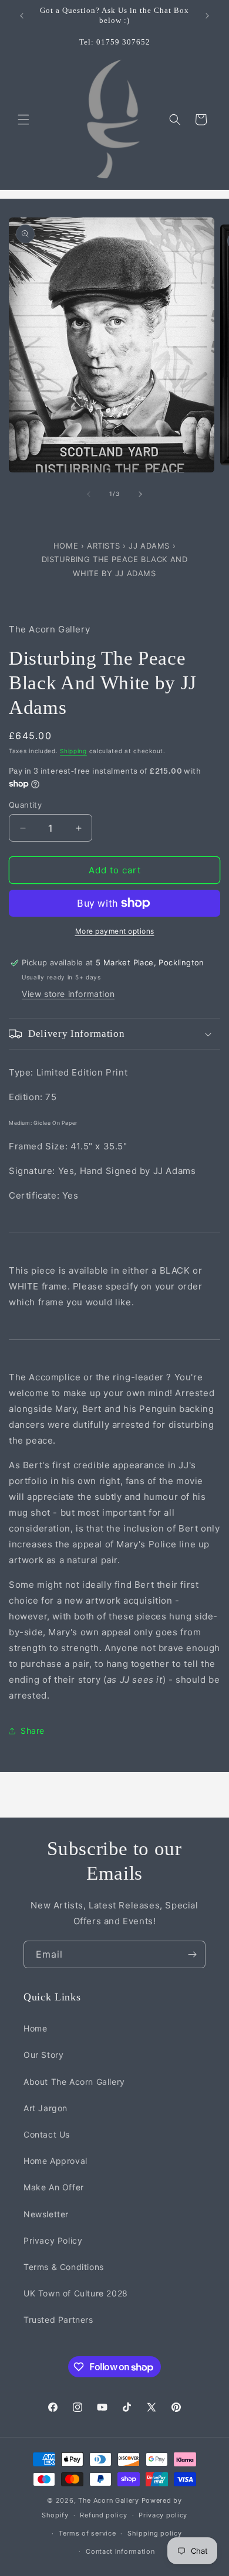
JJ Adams (150, 546)
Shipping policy (155, 2533)
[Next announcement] (207, 16)
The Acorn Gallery (109, 2500)
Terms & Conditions (64, 2267)
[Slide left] (89, 494)
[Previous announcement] (22, 16)
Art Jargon (46, 2108)
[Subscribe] (192, 1954)
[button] (23, 120)
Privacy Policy (53, 2240)
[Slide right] (140, 494)
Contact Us (47, 2134)
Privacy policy (163, 2515)
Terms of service (87, 2533)
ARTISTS (103, 546)
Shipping (73, 751)
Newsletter (46, 2214)
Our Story (43, 2055)
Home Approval (55, 2161)
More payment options (115, 931)
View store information (68, 994)
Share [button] (33, 1731)
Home (67, 546)
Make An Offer (54, 2187)
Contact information (120, 2551)
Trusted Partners (58, 2320)
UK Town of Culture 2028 (76, 2293)
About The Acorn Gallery (74, 2082)
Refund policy (103, 2515)
